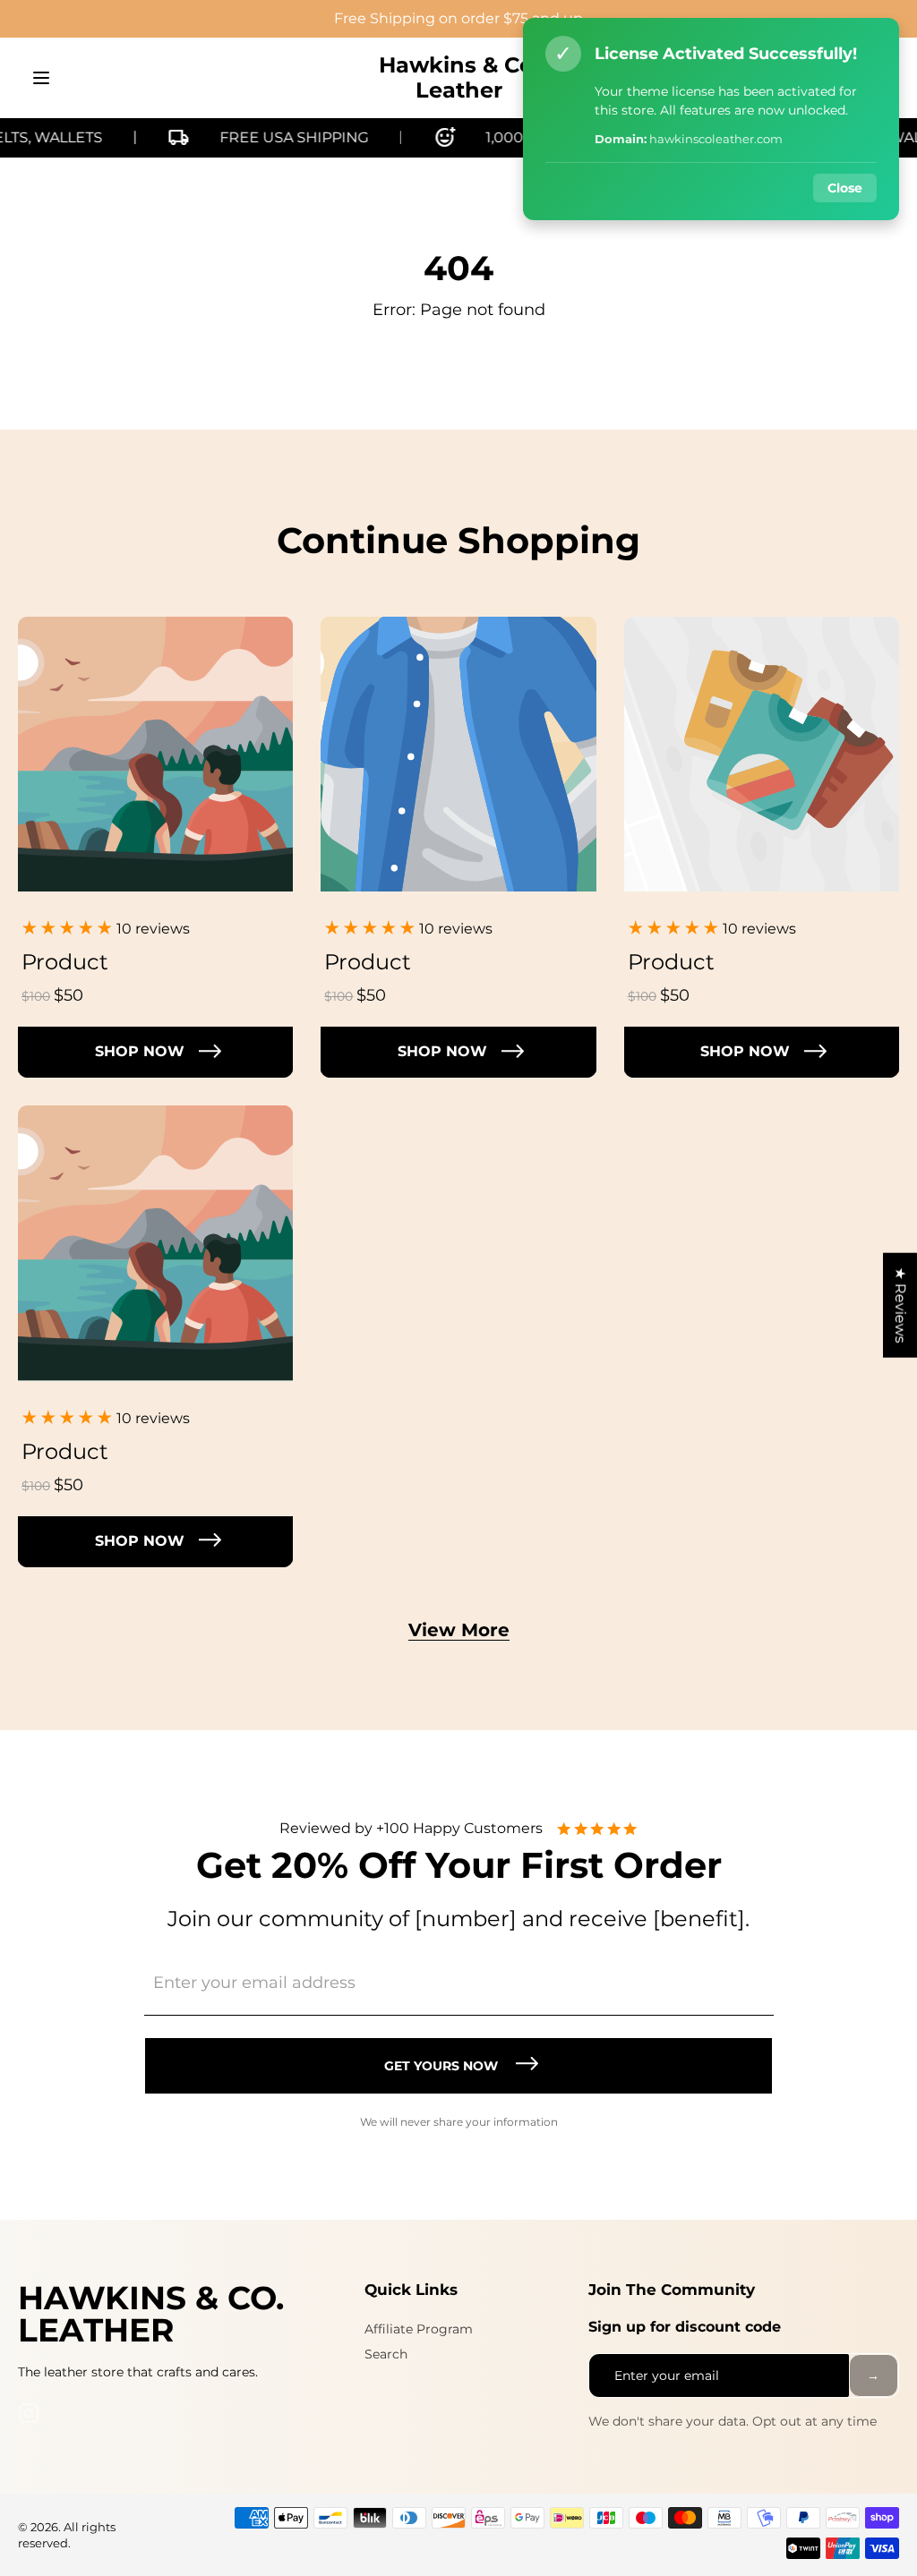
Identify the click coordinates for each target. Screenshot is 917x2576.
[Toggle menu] (41, 78)
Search (386, 2354)
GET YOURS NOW (441, 2066)
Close (845, 188)
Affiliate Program (419, 2329)
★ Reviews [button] (900, 1305)
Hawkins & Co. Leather (459, 78)
